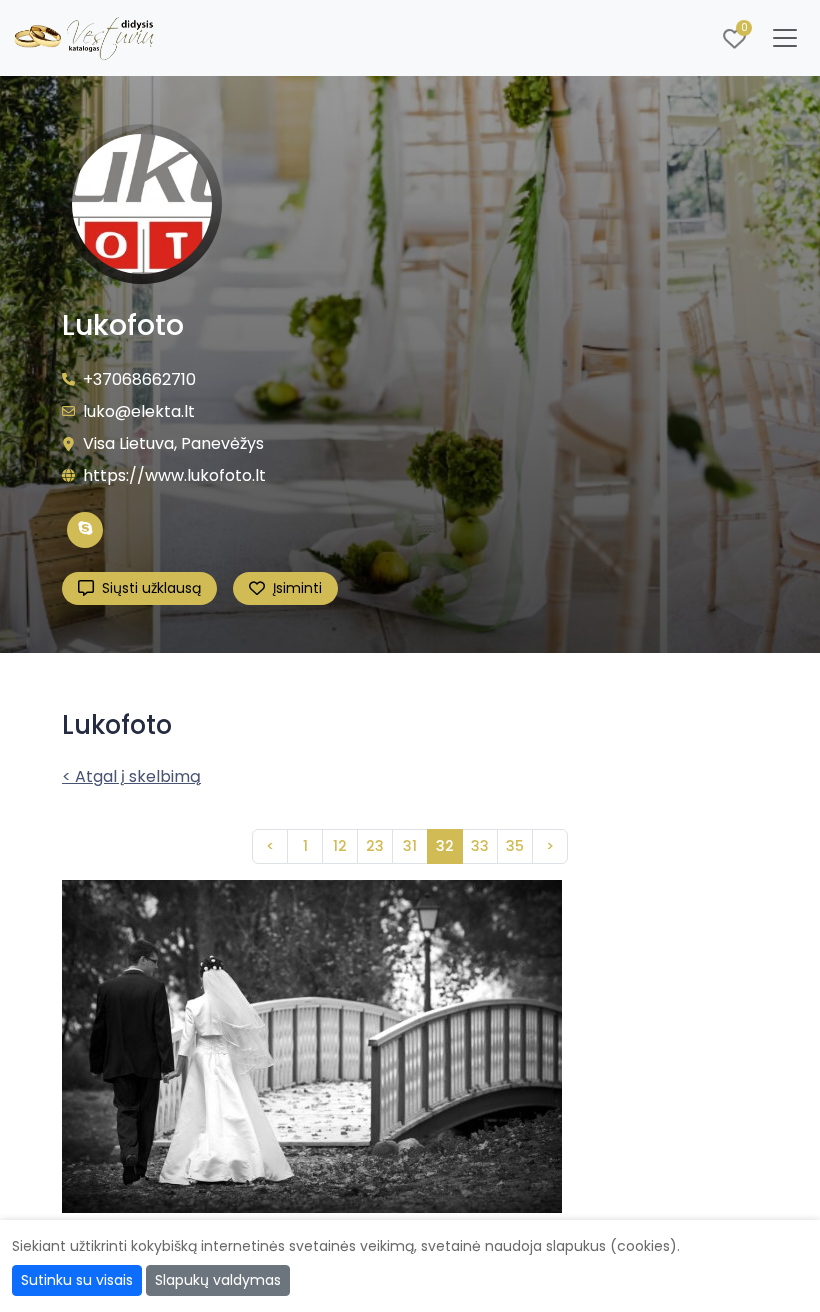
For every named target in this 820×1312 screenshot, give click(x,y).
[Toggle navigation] (785, 38)
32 (445, 846)
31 (410, 846)
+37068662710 (139, 379)
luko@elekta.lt (139, 411)
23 (375, 846)
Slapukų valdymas (218, 1280)
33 (480, 846)
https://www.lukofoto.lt (174, 475)
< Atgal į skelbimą (131, 776)
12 (340, 846)
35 (515, 846)
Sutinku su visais (77, 1280)
